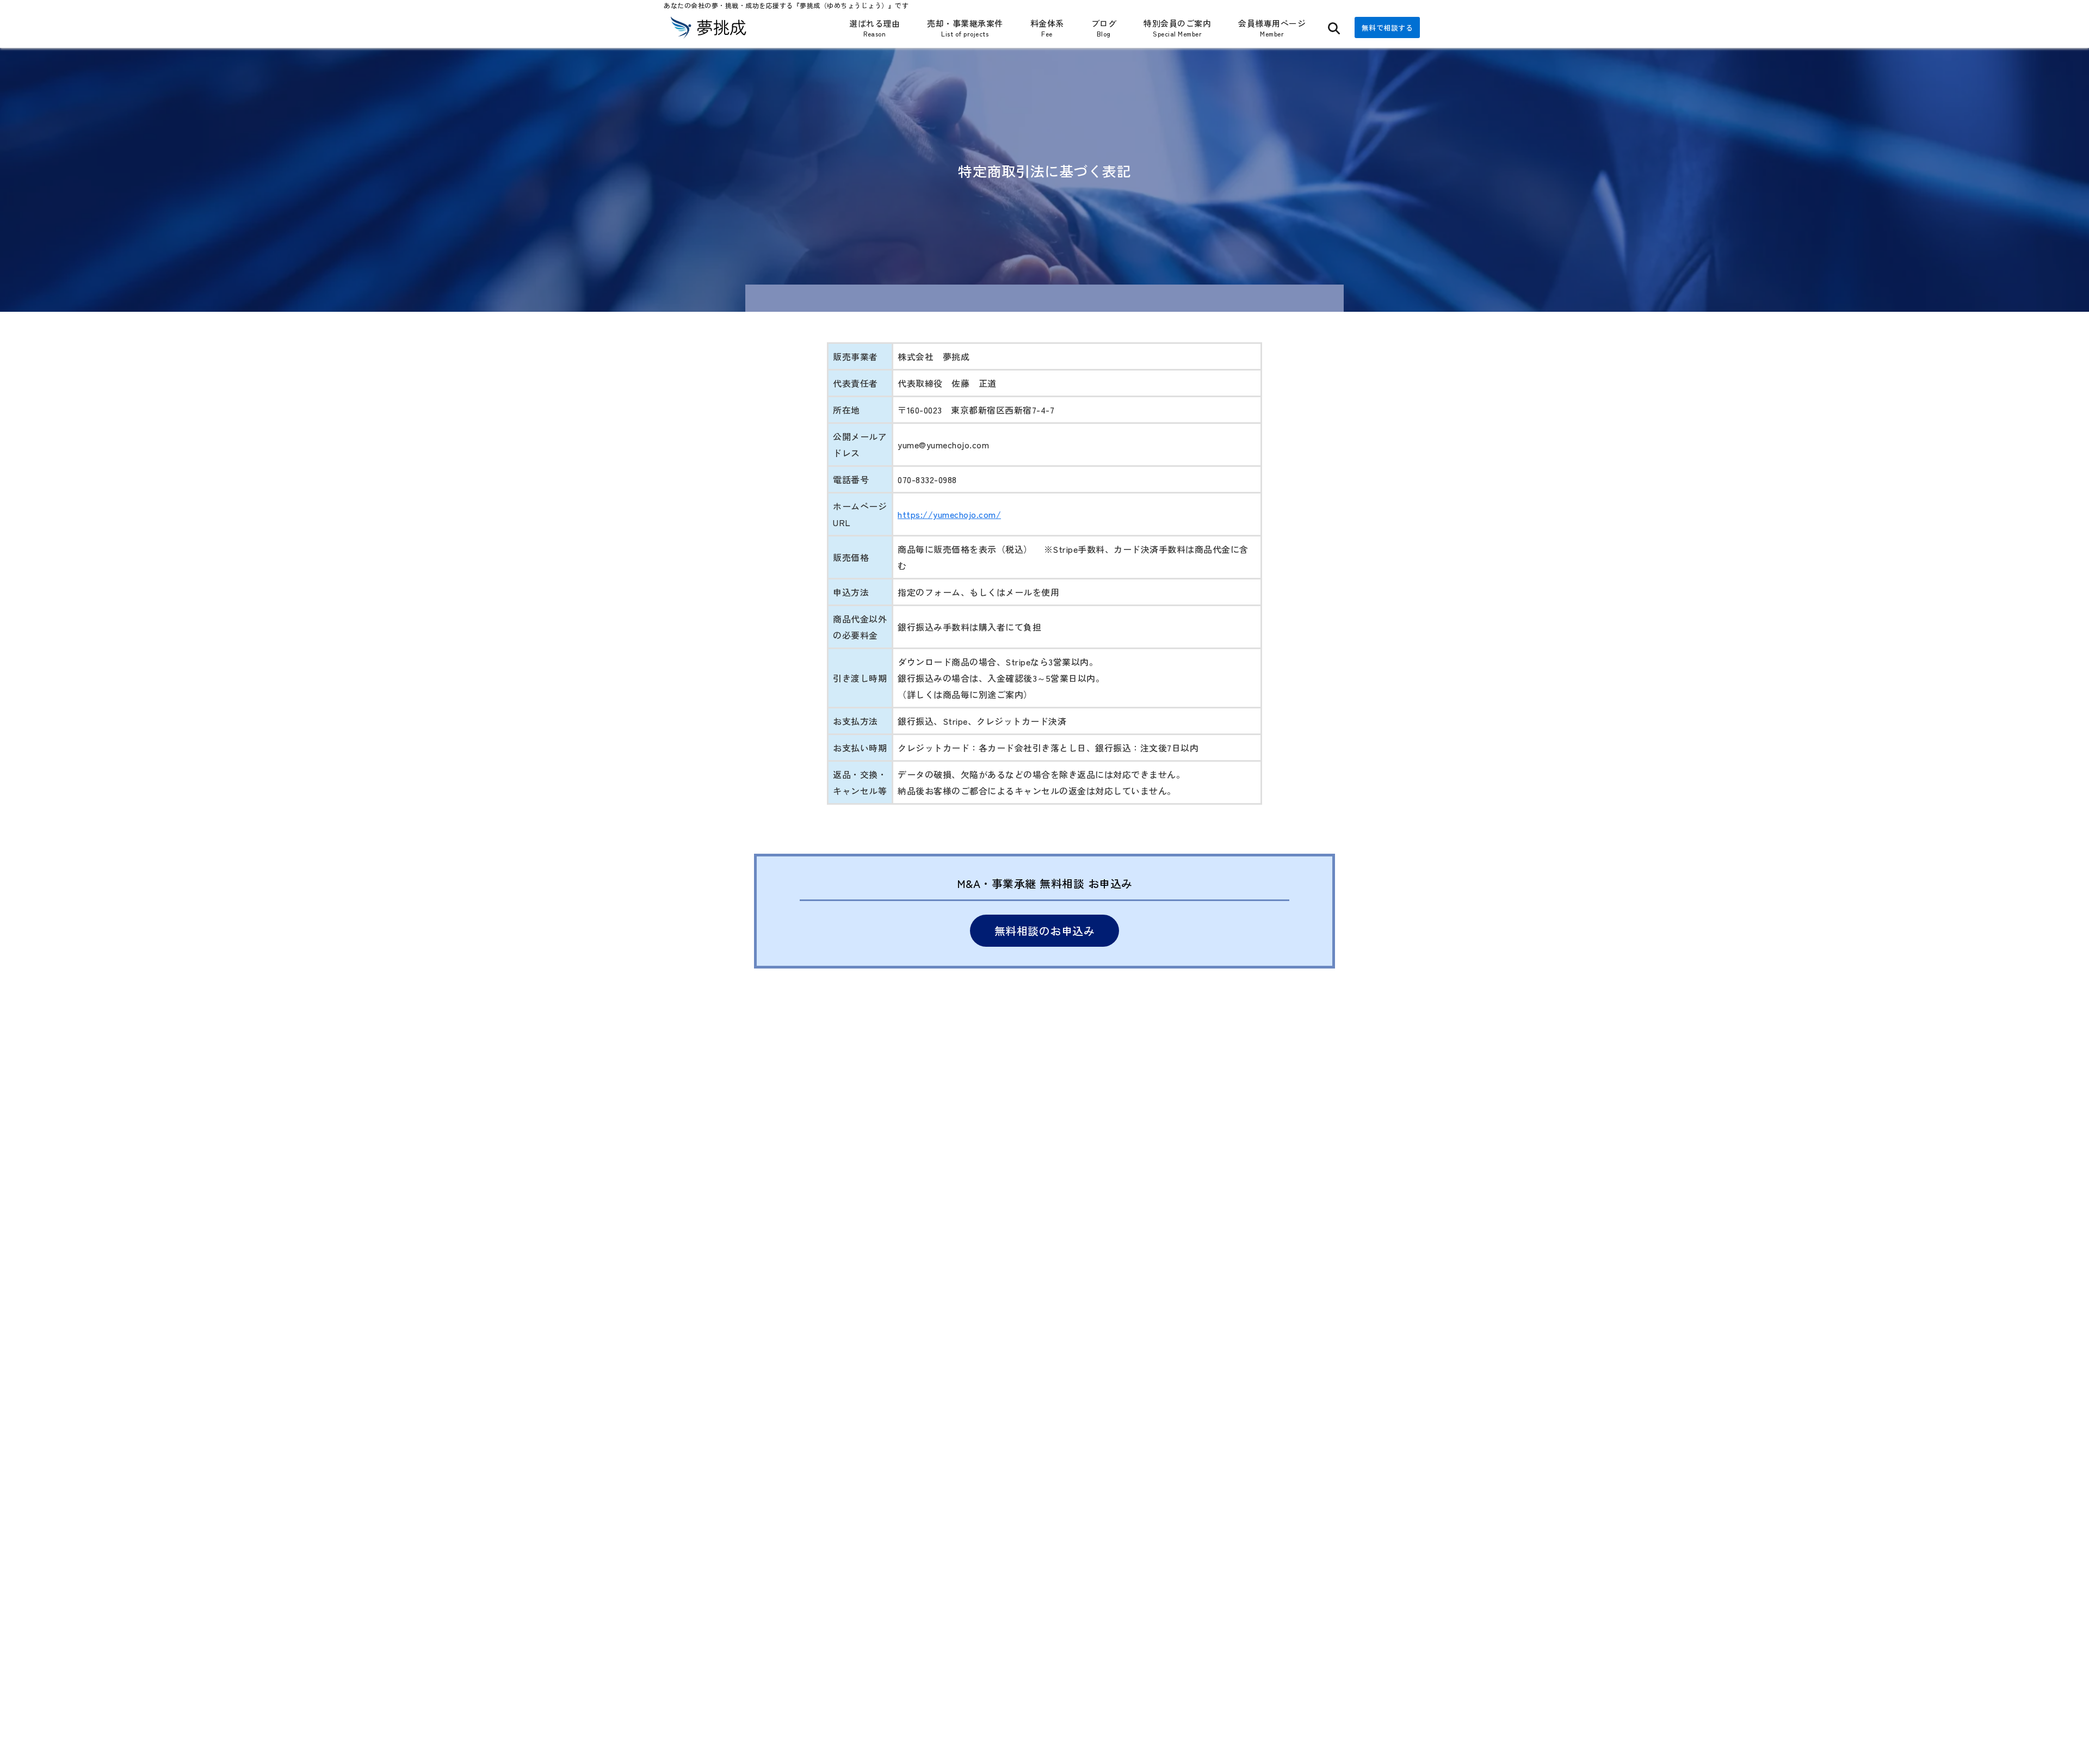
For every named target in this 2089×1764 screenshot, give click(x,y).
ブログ (1104, 28)
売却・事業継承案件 (965, 28)
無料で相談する (1387, 27)
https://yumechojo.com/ (949, 514)
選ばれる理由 (874, 28)
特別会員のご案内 (1177, 28)
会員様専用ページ (1272, 28)
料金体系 (1047, 28)
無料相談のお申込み (1045, 931)
